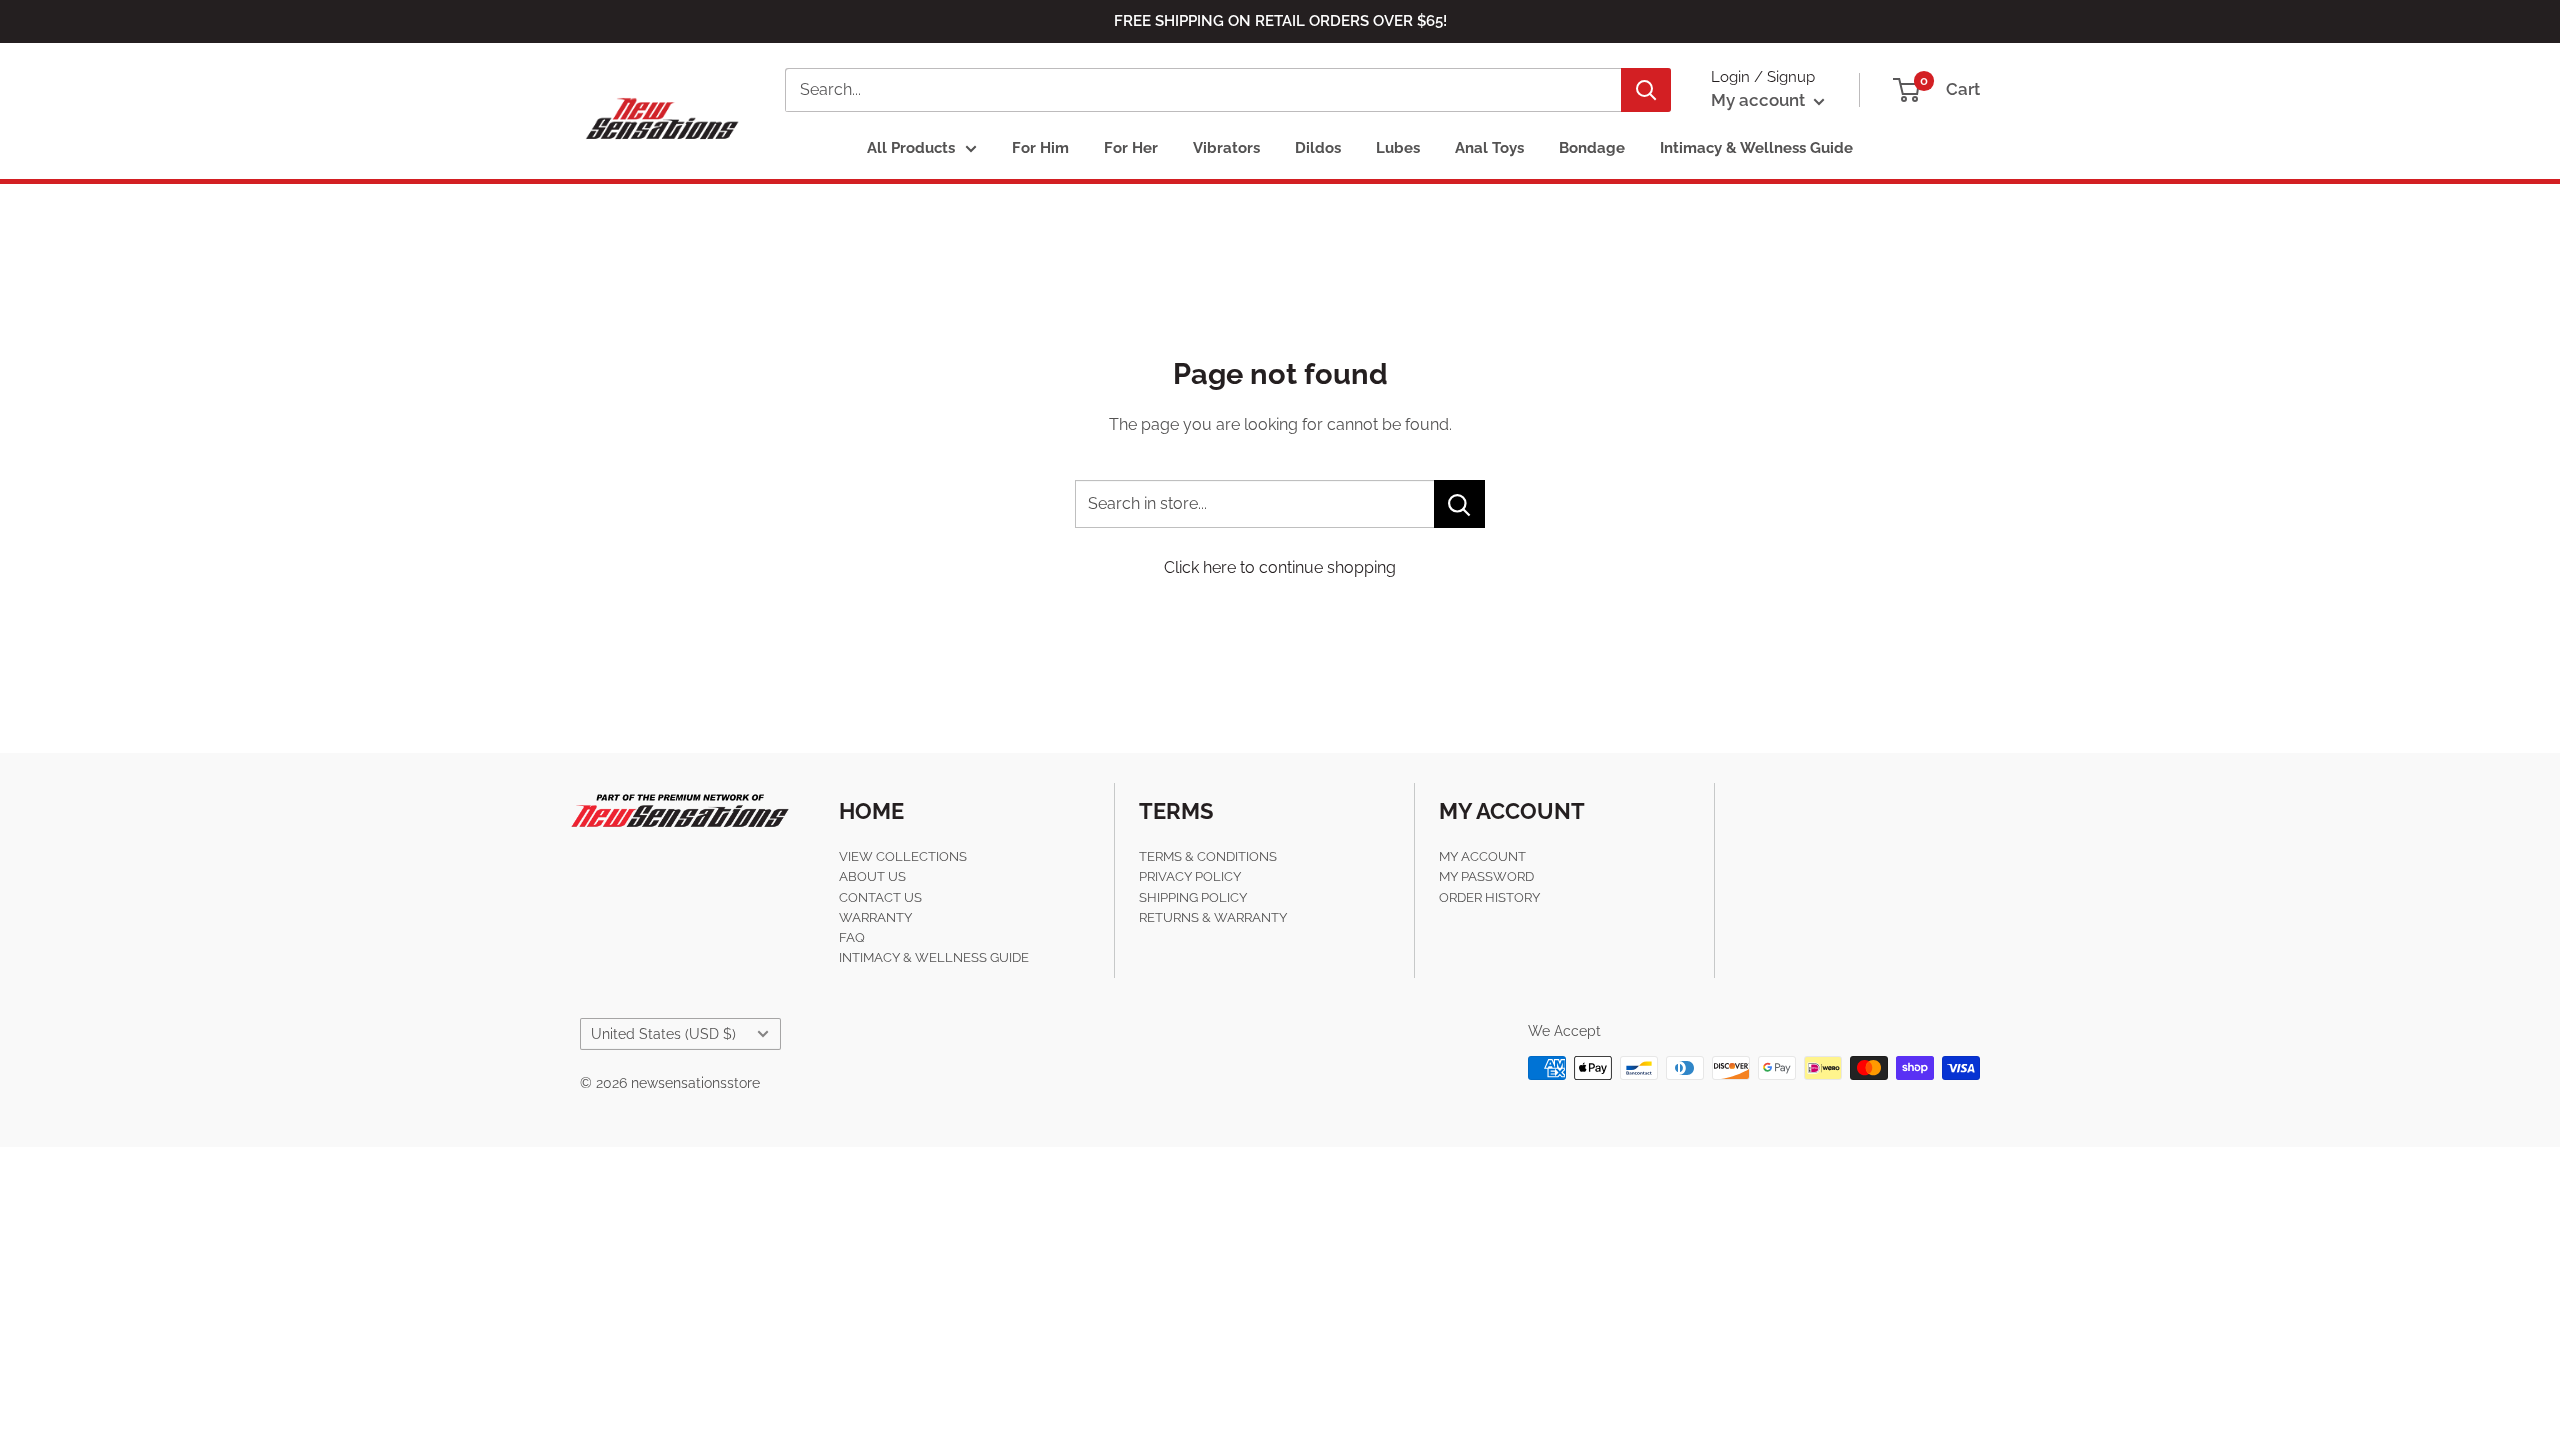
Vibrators (1226, 148)
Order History (1489, 897)
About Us (872, 876)
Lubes (1398, 148)
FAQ (852, 937)
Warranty (875, 917)
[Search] (1646, 90)
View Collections (903, 856)
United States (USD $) (663, 1034)
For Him (1040, 148)
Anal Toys (1489, 148)
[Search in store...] (1459, 504)
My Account (1482, 856)
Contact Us (880, 897)
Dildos (1318, 148)
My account (1760, 100)
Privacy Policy (1190, 876)
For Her (1131, 148)
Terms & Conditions (1208, 856)
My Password (1486, 876)
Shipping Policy (1193, 897)
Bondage (1592, 148)
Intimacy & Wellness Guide (1756, 148)
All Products (911, 148)
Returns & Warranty (1213, 917)
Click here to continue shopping (1280, 567)
